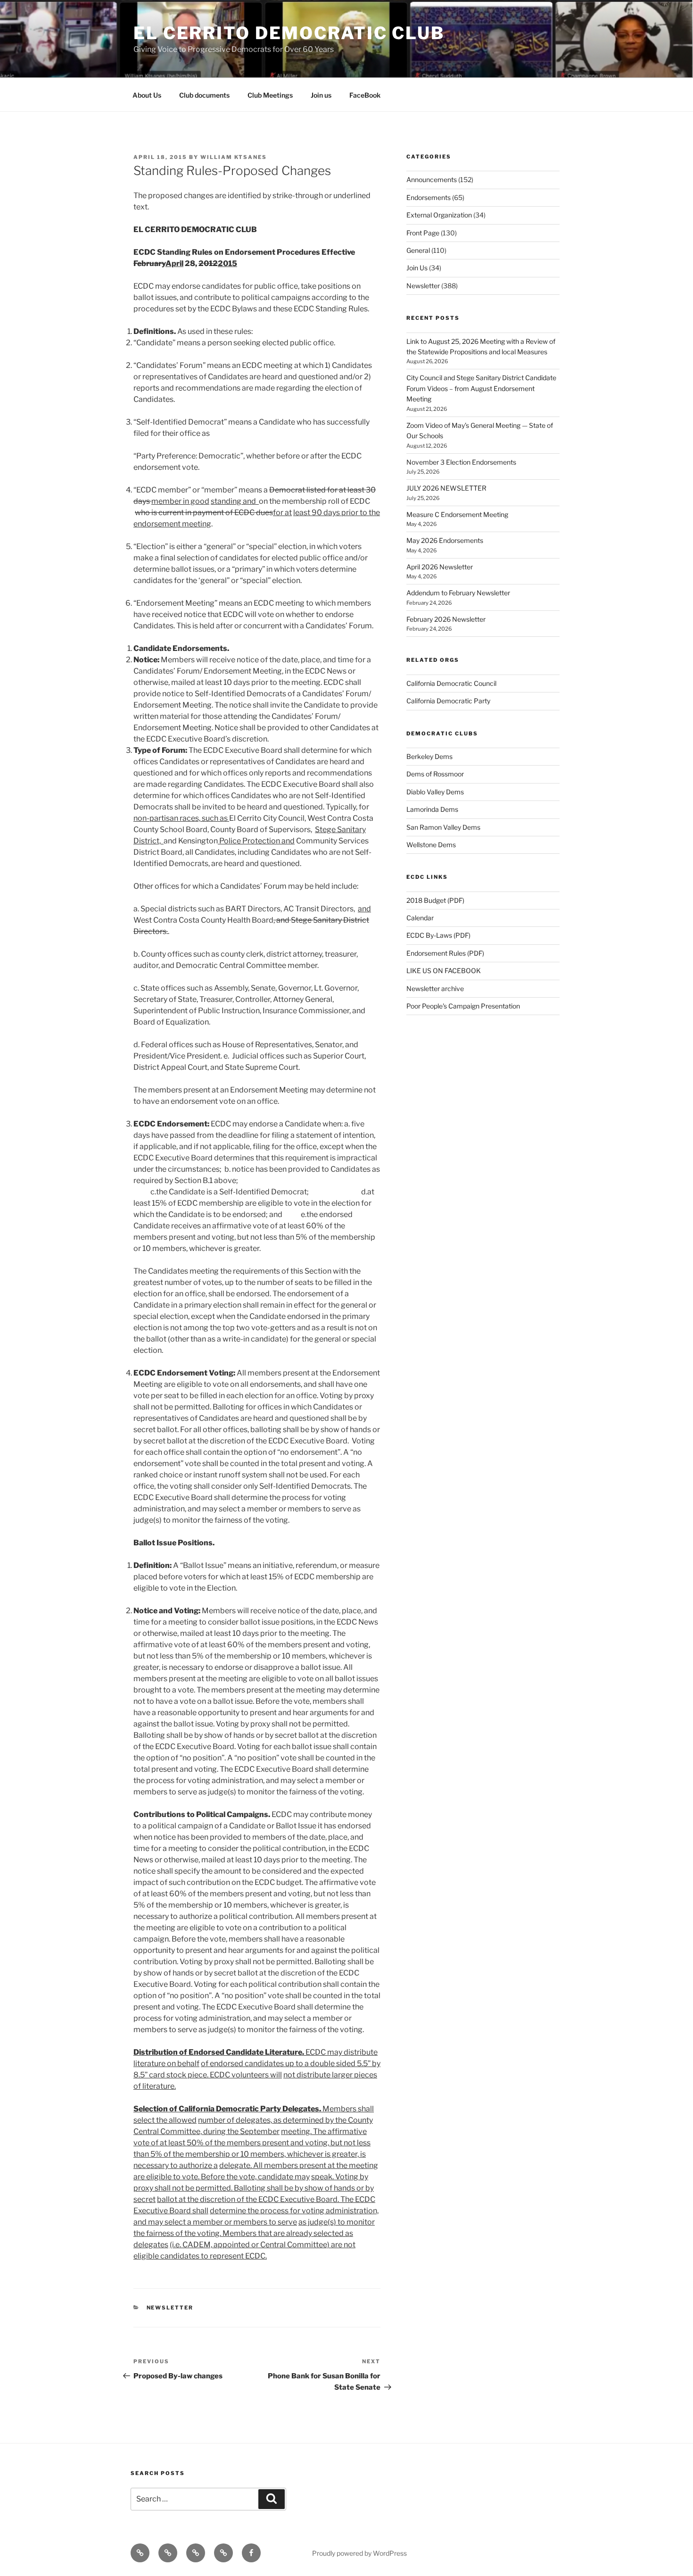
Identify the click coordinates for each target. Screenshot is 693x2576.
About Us (147, 95)
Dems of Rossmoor (435, 774)
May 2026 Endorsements (445, 540)
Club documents (204, 95)
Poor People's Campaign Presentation (463, 1006)
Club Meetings (270, 95)
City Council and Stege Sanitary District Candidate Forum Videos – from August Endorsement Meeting (481, 388)
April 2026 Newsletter (440, 567)
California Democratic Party (448, 701)
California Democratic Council (451, 683)
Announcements (432, 179)
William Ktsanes (234, 157)
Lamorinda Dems (432, 809)
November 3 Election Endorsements (461, 462)
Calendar (420, 918)
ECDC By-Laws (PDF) (438, 935)
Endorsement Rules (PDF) (445, 953)
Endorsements (429, 197)
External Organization (439, 215)
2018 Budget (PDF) (435, 900)
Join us (321, 95)
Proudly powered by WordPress (359, 2553)
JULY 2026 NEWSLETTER (446, 488)
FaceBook (365, 95)
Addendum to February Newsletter (458, 593)
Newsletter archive (435, 988)
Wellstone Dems (431, 845)
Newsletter (170, 2308)
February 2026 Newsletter (446, 619)
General (418, 250)
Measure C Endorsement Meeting (457, 514)
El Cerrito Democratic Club (289, 33)
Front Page (423, 233)
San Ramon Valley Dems (443, 827)
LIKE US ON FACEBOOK (444, 971)
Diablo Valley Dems (435, 792)
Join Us (417, 268)
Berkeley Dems (429, 756)
